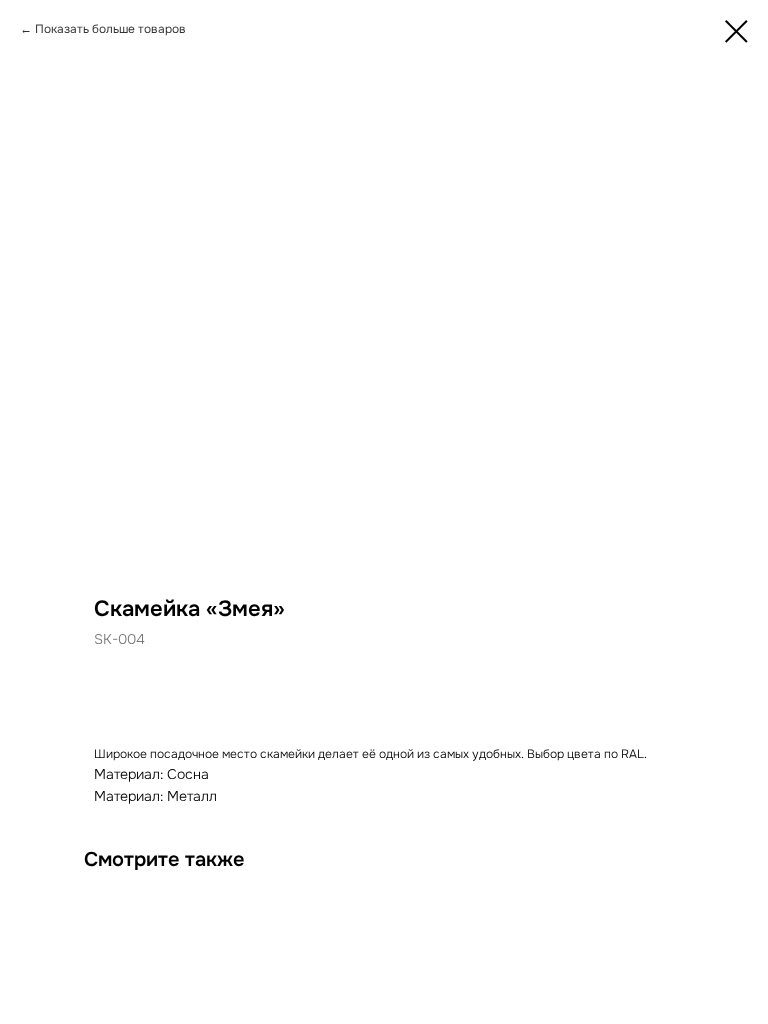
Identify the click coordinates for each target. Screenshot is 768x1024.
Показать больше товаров (110, 29)
